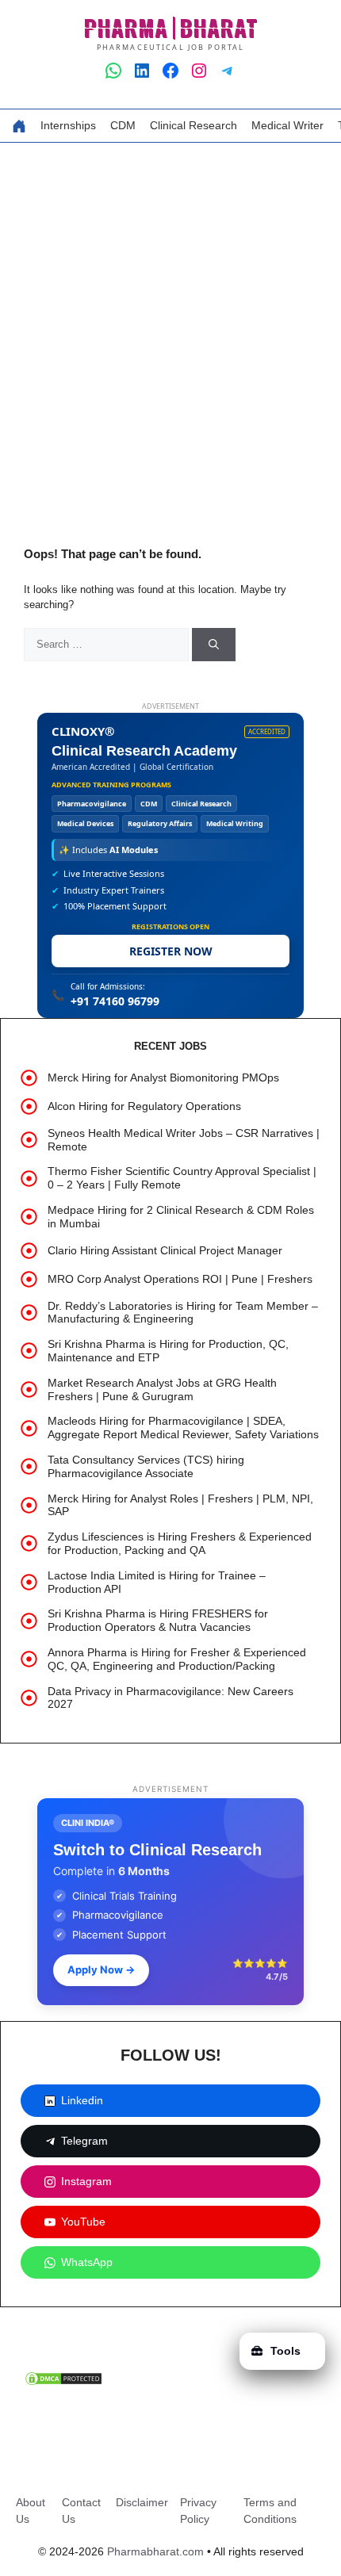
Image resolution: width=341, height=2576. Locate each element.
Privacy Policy (198, 2511)
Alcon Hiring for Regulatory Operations (144, 1106)
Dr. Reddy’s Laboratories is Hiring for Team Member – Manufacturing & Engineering (183, 1313)
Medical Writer (287, 125)
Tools (285, 2351)
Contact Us (81, 2511)
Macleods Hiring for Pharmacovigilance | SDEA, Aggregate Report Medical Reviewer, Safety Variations (183, 1428)
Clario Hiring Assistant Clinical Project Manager (165, 1250)
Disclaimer (142, 2502)
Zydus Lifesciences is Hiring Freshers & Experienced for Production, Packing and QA (180, 1543)
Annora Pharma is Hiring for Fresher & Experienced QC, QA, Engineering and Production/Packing (177, 1659)
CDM (123, 125)
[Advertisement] (170, 321)
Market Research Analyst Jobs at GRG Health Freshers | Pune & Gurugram (162, 1389)
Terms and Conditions (270, 2511)
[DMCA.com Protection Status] (63, 2383)
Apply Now (101, 1969)
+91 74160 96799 (115, 1001)
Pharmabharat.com (155, 2551)
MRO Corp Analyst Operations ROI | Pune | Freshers (180, 1279)
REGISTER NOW (171, 951)
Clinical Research (193, 125)
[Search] (214, 645)
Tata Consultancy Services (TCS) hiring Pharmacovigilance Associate (146, 1466)
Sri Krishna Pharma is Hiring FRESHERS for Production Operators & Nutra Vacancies (158, 1620)
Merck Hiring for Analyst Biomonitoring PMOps (163, 1077)
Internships (68, 125)
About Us (31, 2511)
